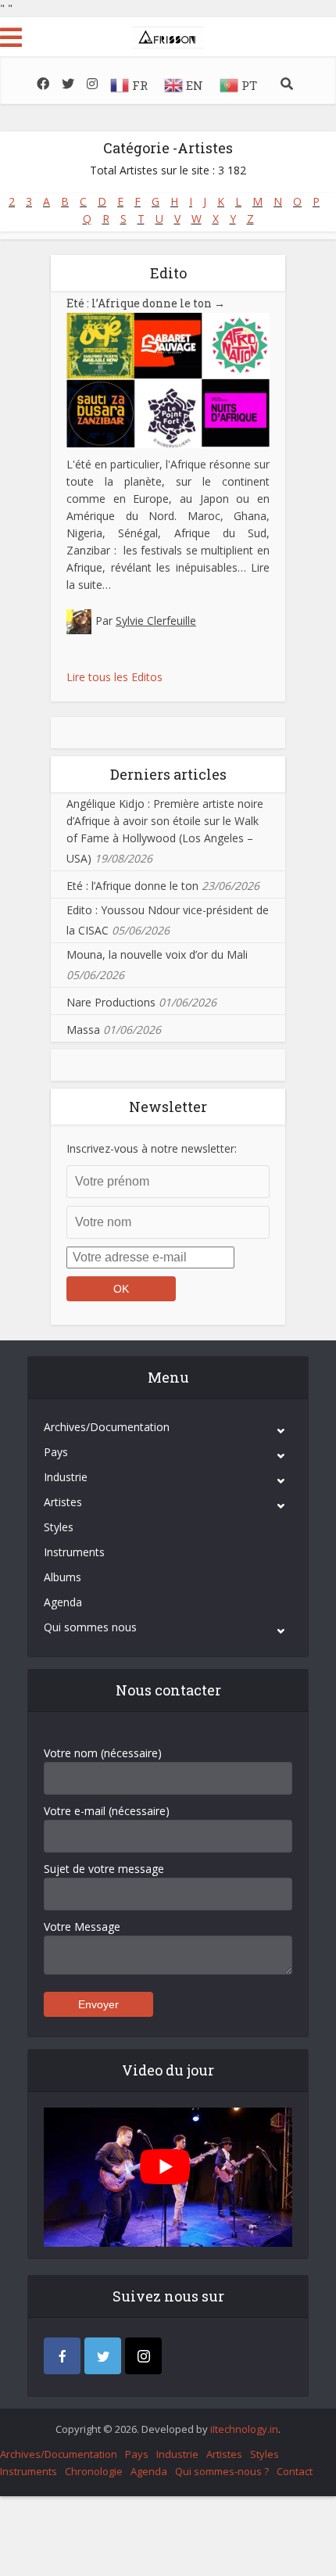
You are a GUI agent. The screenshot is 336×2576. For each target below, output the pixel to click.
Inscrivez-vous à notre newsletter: (152, 1148)
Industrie (66, 1477)
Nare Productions (111, 1002)
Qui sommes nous (90, 1627)
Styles (59, 1527)
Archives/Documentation (107, 1427)
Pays (56, 1452)
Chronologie (94, 2471)
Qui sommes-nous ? (222, 2471)
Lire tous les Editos (114, 677)
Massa (83, 1030)
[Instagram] (143, 2356)
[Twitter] (103, 2356)
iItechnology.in (244, 2429)
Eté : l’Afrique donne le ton (146, 303)
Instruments (74, 1552)
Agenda (63, 1602)
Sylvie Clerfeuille (156, 621)
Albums (63, 1577)
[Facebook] (62, 2356)
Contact (295, 2471)
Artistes (63, 1502)
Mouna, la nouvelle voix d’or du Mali (157, 954)
